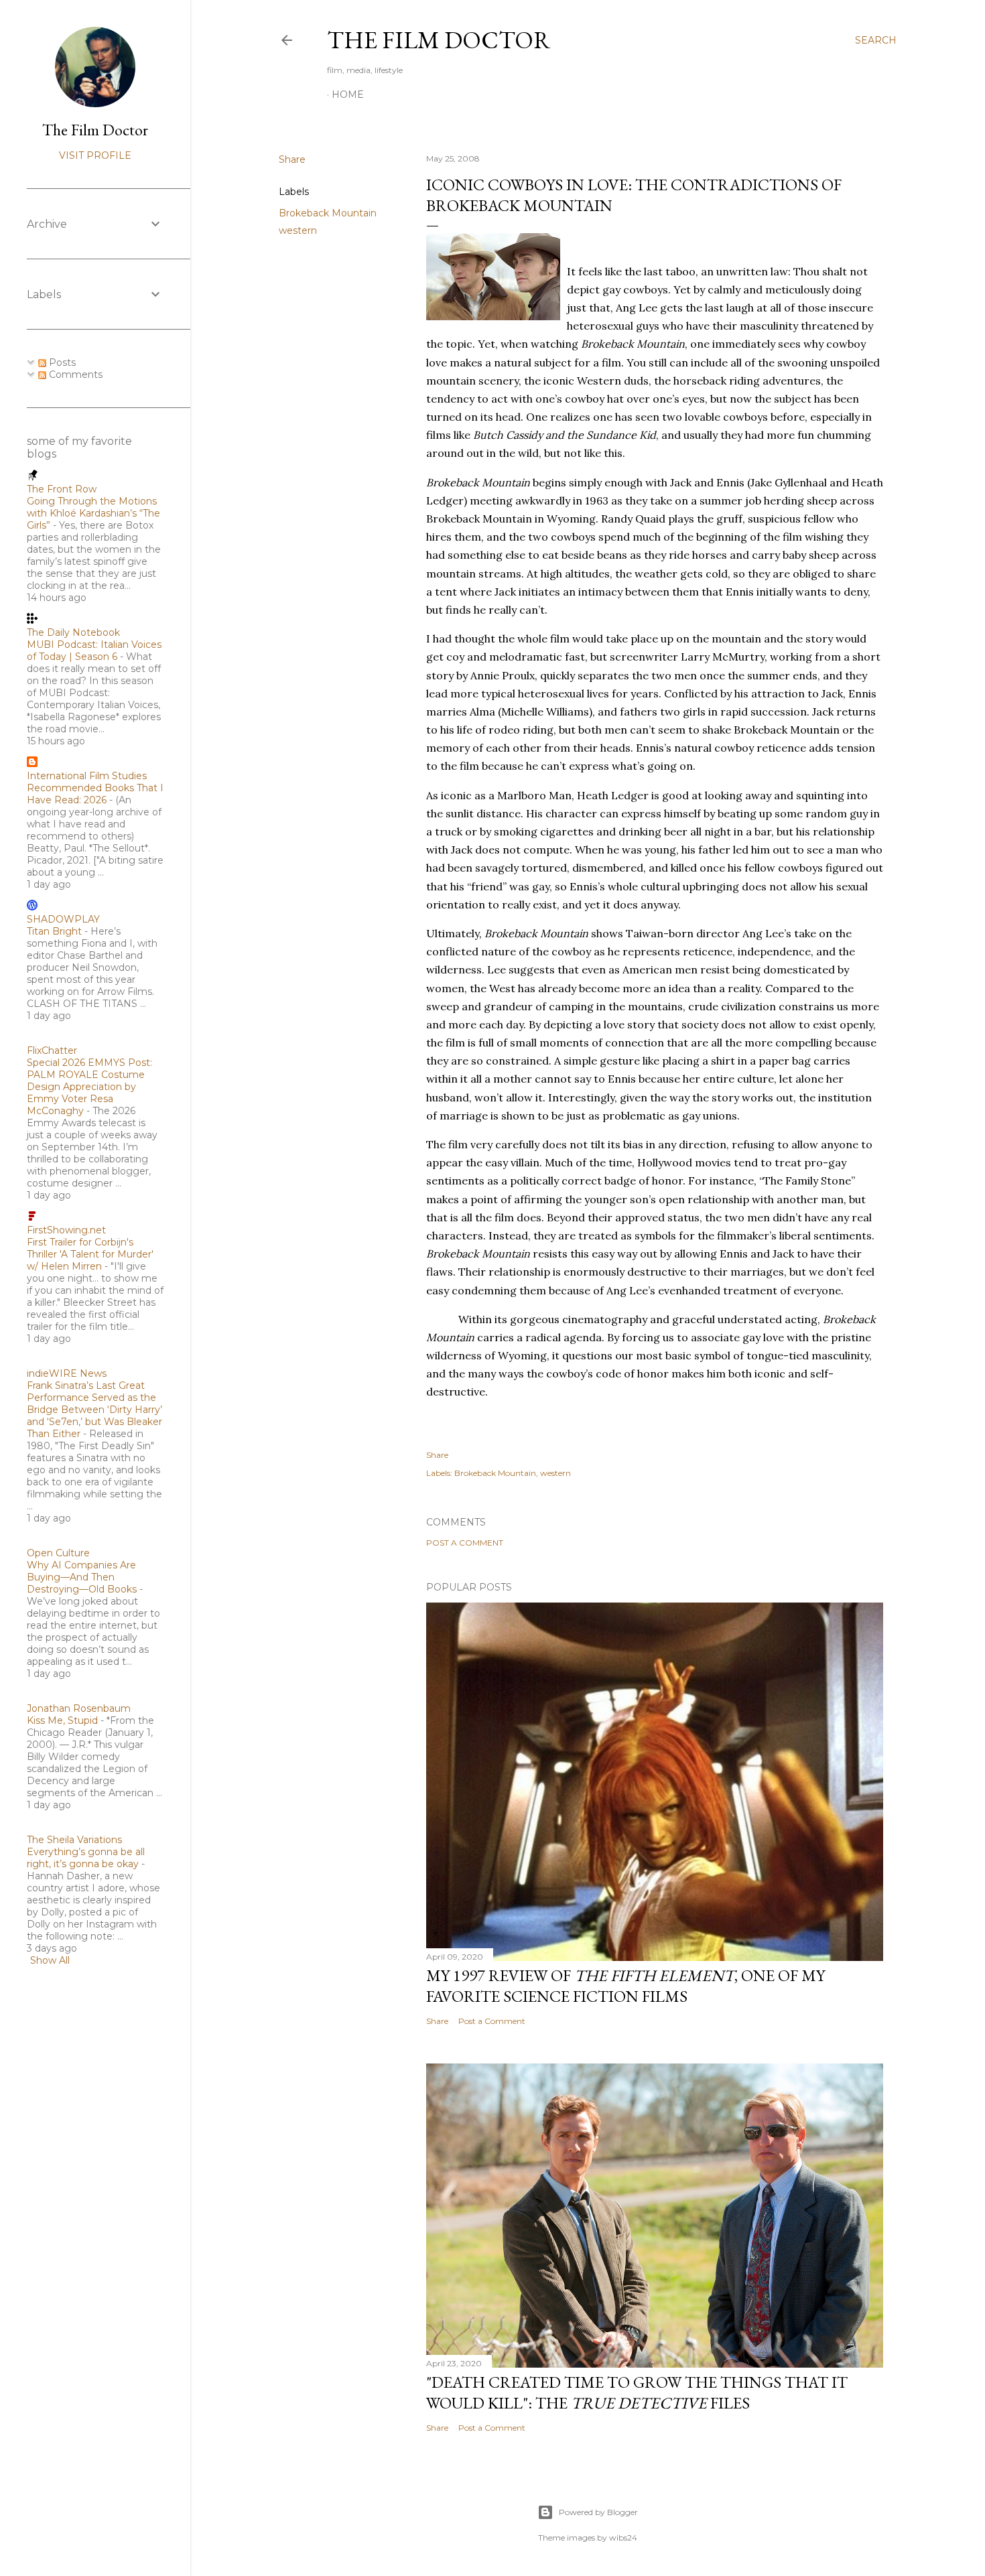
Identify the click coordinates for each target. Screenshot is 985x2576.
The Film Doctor (439, 40)
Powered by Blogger (598, 2512)
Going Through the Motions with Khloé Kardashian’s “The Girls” (93, 513)
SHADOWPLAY (63, 919)
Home (348, 94)
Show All (50, 1960)
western (298, 230)
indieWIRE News (67, 1373)
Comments (74, 375)
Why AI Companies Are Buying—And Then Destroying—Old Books (82, 1577)
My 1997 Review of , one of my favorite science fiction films (626, 1986)
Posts (61, 362)
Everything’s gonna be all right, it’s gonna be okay (86, 1858)
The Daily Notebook (73, 632)
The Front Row (62, 489)
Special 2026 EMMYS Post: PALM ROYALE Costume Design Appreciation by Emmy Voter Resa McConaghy (89, 1087)
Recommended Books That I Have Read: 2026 (95, 794)
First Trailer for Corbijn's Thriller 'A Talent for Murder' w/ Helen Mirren (90, 1254)
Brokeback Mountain (328, 213)
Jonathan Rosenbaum (79, 1708)
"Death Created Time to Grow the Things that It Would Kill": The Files (637, 2392)
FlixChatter (52, 1050)
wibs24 (623, 2537)
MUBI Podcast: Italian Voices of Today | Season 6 (94, 651)
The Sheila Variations (74, 1840)
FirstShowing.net (66, 1230)
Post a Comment (465, 1543)
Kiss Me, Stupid (62, 1720)
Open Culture (58, 1553)
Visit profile (95, 155)
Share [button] (292, 159)
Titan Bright (54, 931)
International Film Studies (87, 776)
